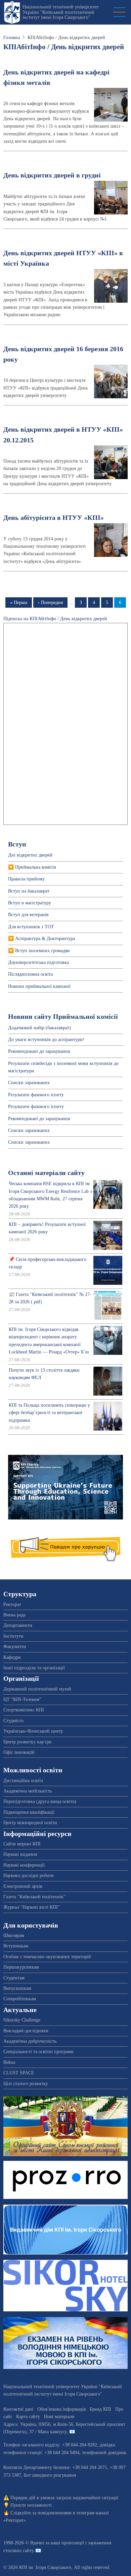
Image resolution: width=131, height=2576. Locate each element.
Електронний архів (23, 1886)
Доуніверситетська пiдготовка (38, 962)
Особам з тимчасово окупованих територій (47, 1957)
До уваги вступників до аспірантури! (46, 1040)
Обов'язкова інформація (61, 2409)
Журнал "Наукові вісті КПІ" (32, 1907)
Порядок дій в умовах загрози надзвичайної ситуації (64, 2498)
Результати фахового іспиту (36, 1095)
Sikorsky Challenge (22, 2020)
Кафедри (12, 1657)
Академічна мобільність (28, 1791)
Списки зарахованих (29, 1083)
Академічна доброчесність (30, 2041)
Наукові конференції (24, 1865)
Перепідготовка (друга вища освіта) (40, 1801)
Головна (12, 38)
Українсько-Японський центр (33, 1731)
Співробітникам (20, 1999)
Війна (9, 2062)
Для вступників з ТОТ (31, 927)
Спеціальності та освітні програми (38, 2052)
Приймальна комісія (35, 867)
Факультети (15, 1647)
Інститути (13, 1636)
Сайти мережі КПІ (22, 1844)
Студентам (14, 1978)
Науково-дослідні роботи (29, 1876)
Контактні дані (18, 2409)
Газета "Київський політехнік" (34, 1897)
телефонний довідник (104, 2453)
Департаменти (18, 1625)
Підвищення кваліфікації (29, 1812)
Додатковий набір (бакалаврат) (39, 1028)
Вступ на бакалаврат (29, 891)
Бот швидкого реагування (50, 2475)
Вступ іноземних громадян (42, 951)
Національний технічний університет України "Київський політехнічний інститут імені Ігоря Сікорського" (61, 12)
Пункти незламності (31, 2505)
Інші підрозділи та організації (34, 1668)
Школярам (14, 1935)
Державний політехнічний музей (37, 1689)
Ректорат (12, 1604)
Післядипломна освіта (30, 974)
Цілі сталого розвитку (26, 2084)
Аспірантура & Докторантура (45, 939)
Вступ (17, 844)
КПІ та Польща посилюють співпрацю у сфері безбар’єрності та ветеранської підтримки (49, 1413)
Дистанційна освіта (23, 1781)
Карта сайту (28, 2417)
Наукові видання (20, 1854)
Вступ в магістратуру (30, 903)
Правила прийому (26, 879)
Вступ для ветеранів (28, 915)
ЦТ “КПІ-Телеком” (22, 1699)
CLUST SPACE (19, 2073)
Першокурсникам (21, 1967)
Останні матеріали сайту (46, 1173)
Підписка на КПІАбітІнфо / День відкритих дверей (55, 619)
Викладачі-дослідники (26, 2031)
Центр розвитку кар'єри (28, 1742)
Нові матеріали (59, 2417)
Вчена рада (14, 1615)
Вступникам (16, 1946)
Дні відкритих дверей (30, 855)
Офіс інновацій (19, 1752)
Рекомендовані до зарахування (39, 1051)
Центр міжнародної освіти (30, 1823)
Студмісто (13, 1721)
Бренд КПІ (100, 2409)
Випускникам (17, 1988)
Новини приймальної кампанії (39, 986)
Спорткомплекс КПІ (24, 1710)
